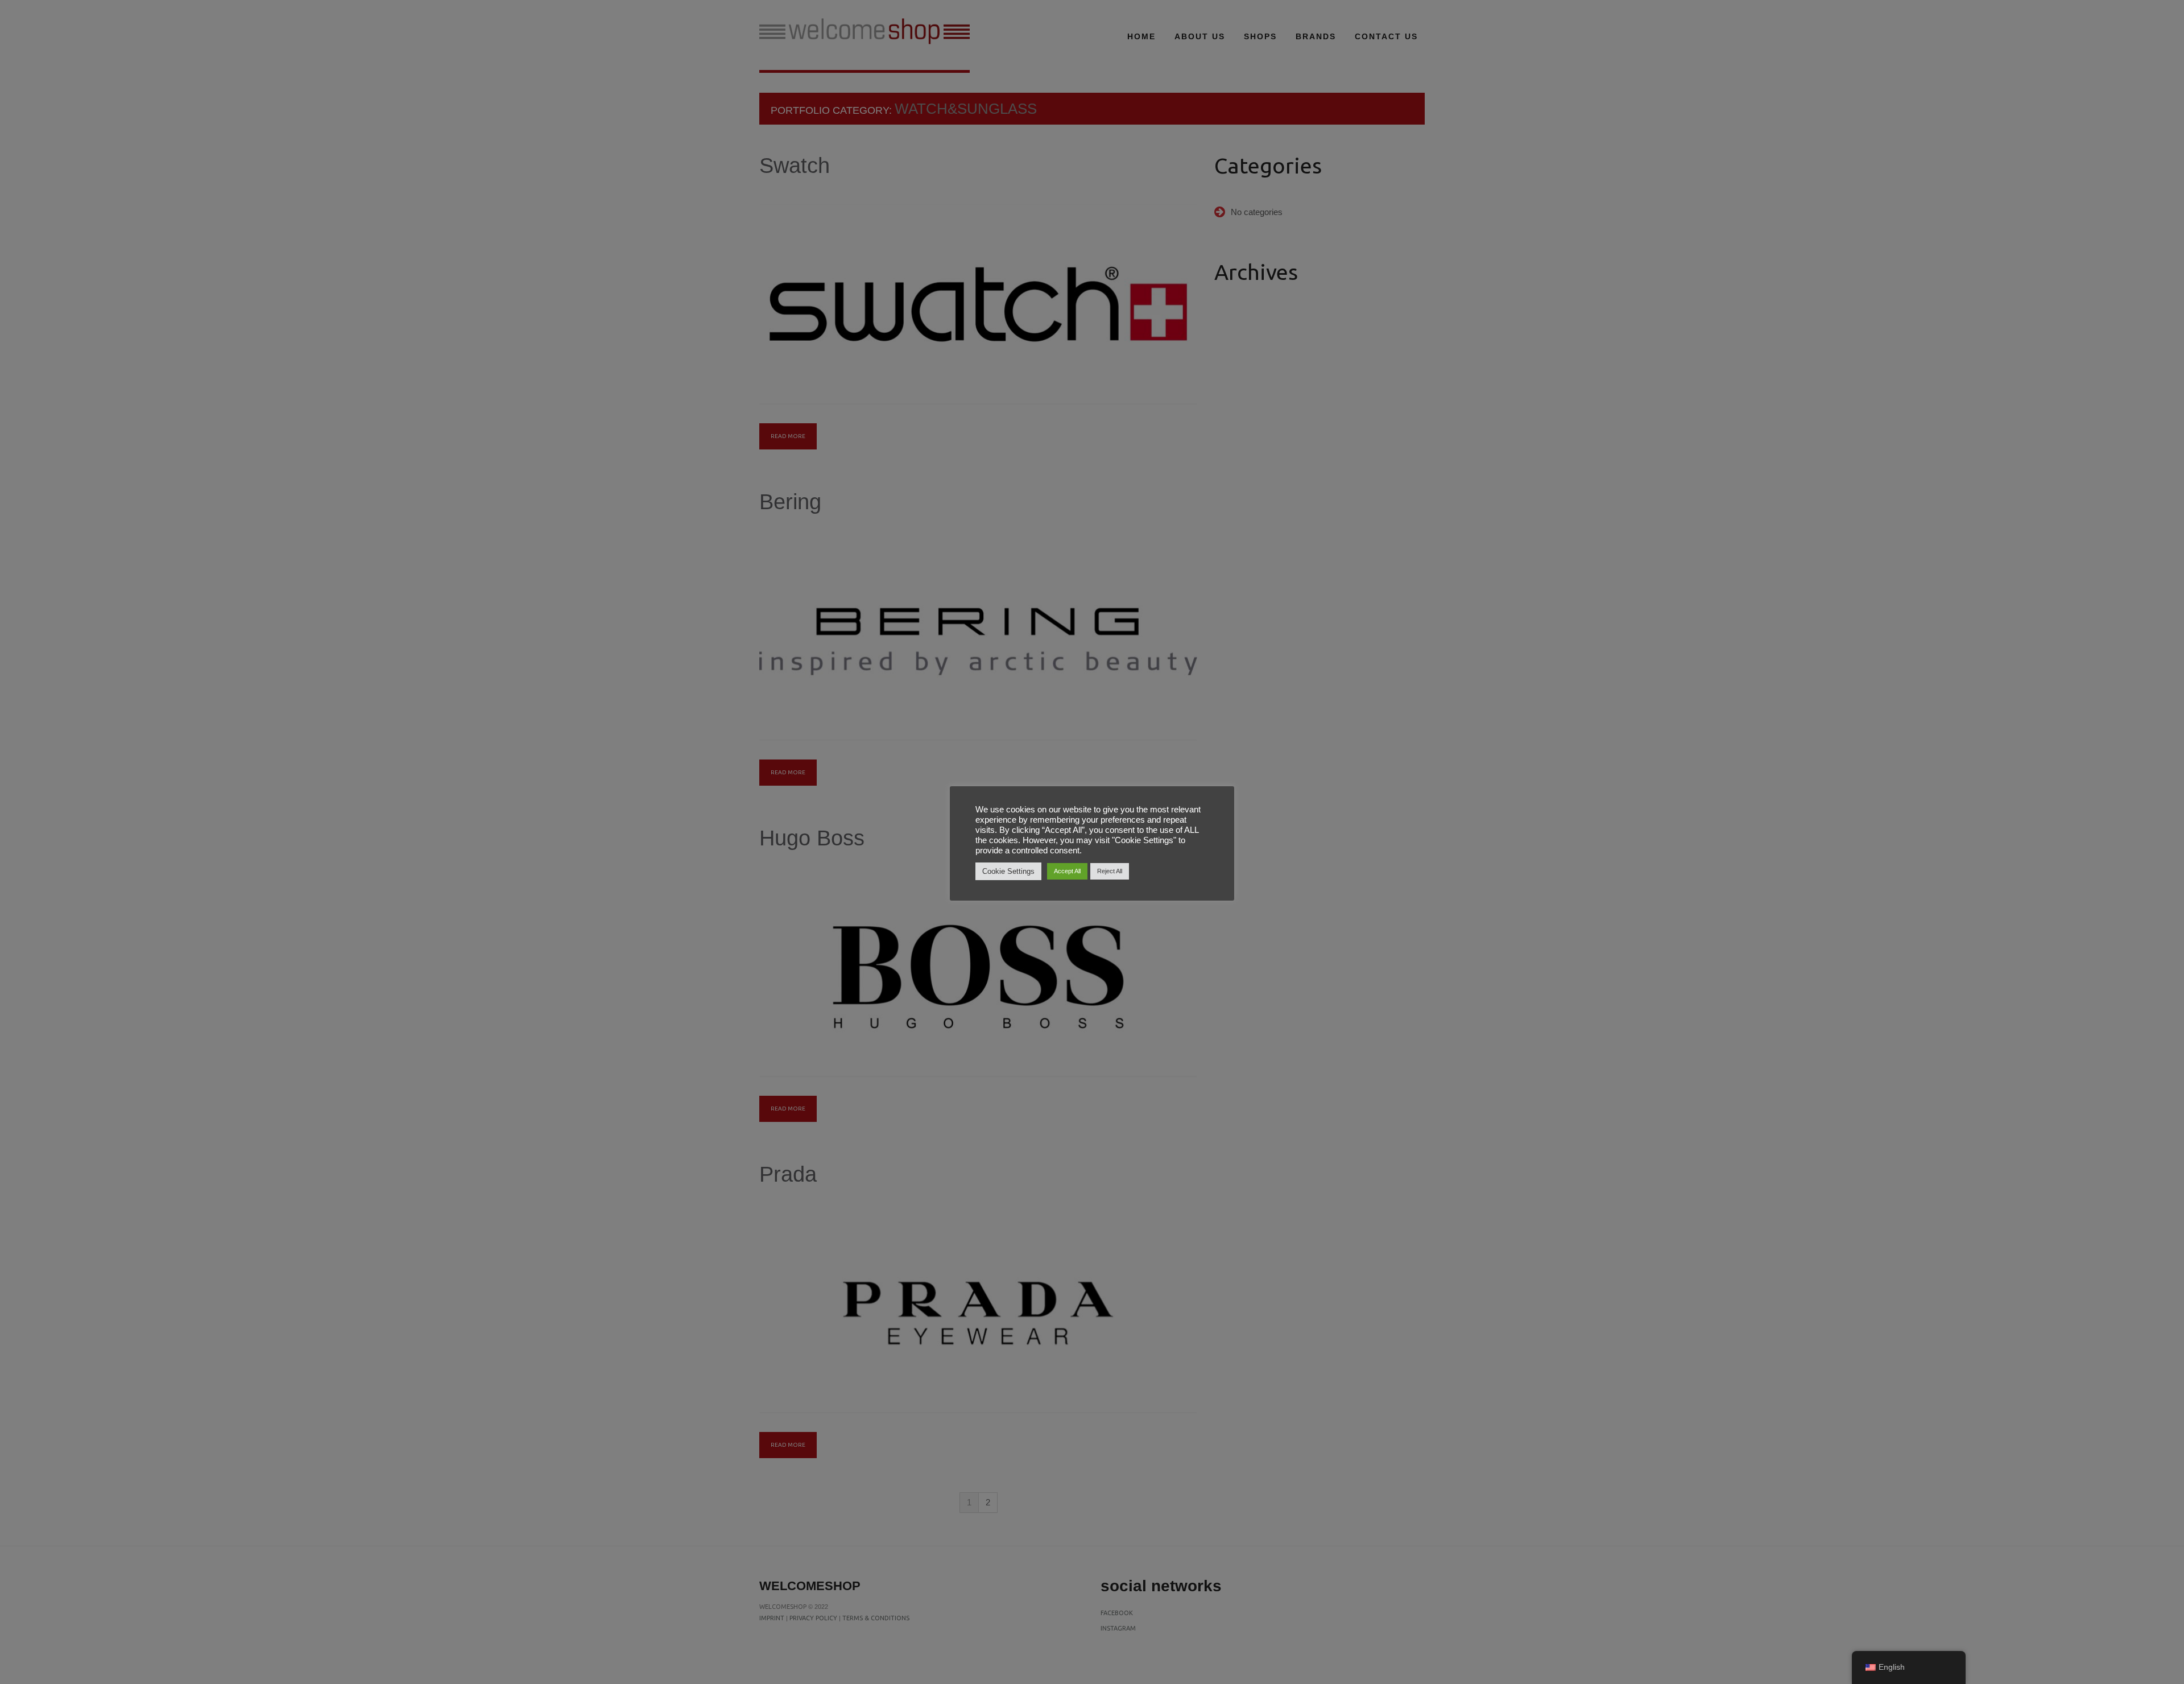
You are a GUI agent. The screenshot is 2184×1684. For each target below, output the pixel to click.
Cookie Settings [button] (1008, 871)
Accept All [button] (1067, 871)
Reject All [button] (1110, 871)
